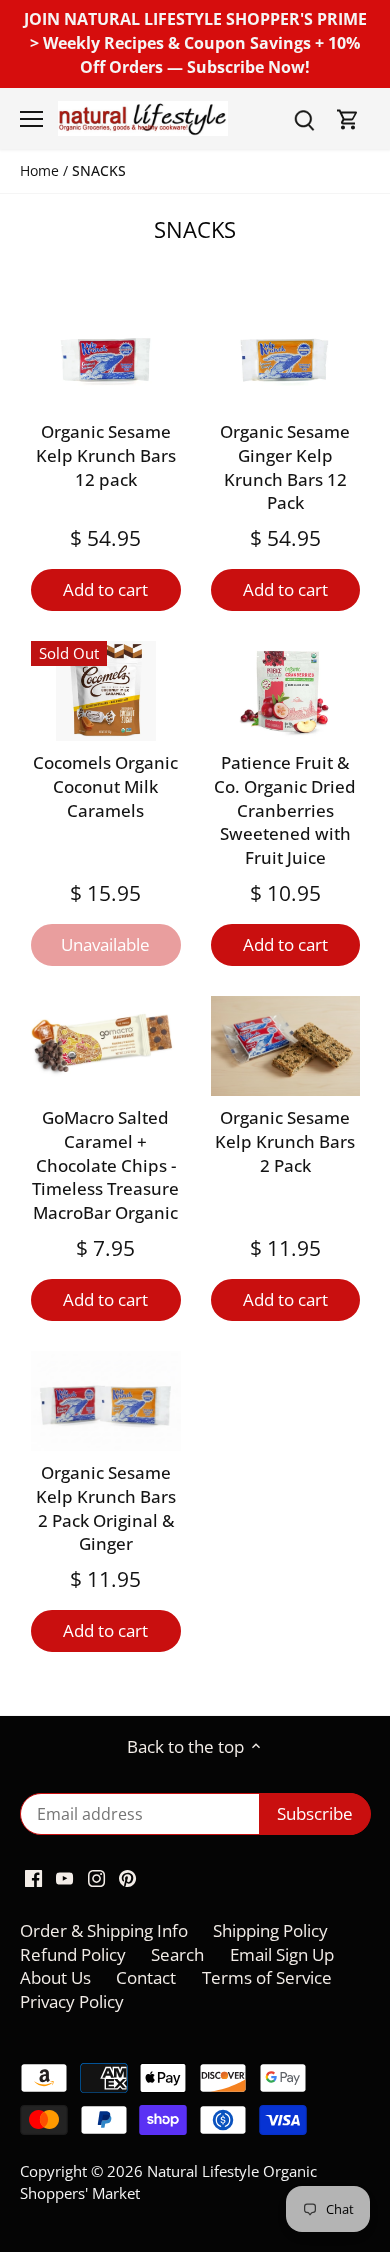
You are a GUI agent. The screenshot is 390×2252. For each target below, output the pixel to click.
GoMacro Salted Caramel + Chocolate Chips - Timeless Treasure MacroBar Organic (105, 1165)
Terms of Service (267, 1977)
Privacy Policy (72, 2001)
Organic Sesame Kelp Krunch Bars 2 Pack (285, 1141)
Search (177, 1954)
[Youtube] (64, 1877)
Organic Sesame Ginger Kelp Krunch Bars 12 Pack (285, 467)
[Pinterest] (127, 1877)
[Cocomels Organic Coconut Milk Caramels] (106, 691)
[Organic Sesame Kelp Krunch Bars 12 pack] (106, 360)
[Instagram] (96, 1877)
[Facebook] (33, 1877)
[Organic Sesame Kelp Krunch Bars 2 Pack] (286, 1046)
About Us (55, 1977)
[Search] (304, 118)
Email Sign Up (282, 1954)
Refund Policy (73, 1954)
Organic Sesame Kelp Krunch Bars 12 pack (106, 455)
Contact (146, 1977)
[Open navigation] (31, 119)
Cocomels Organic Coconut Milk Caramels (105, 786)
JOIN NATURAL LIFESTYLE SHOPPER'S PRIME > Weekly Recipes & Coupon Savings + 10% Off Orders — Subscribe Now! (195, 43)
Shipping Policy (270, 1930)
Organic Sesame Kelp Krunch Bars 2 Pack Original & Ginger (106, 1508)
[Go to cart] (348, 118)
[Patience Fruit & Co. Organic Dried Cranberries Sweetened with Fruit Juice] (286, 691)
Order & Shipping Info (104, 1930)
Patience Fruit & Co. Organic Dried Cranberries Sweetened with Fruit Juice (285, 810)
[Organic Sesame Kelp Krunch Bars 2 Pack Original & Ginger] (106, 1401)
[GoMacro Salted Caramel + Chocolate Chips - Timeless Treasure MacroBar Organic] (106, 1046)
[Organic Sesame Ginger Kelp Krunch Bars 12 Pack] (286, 360)
